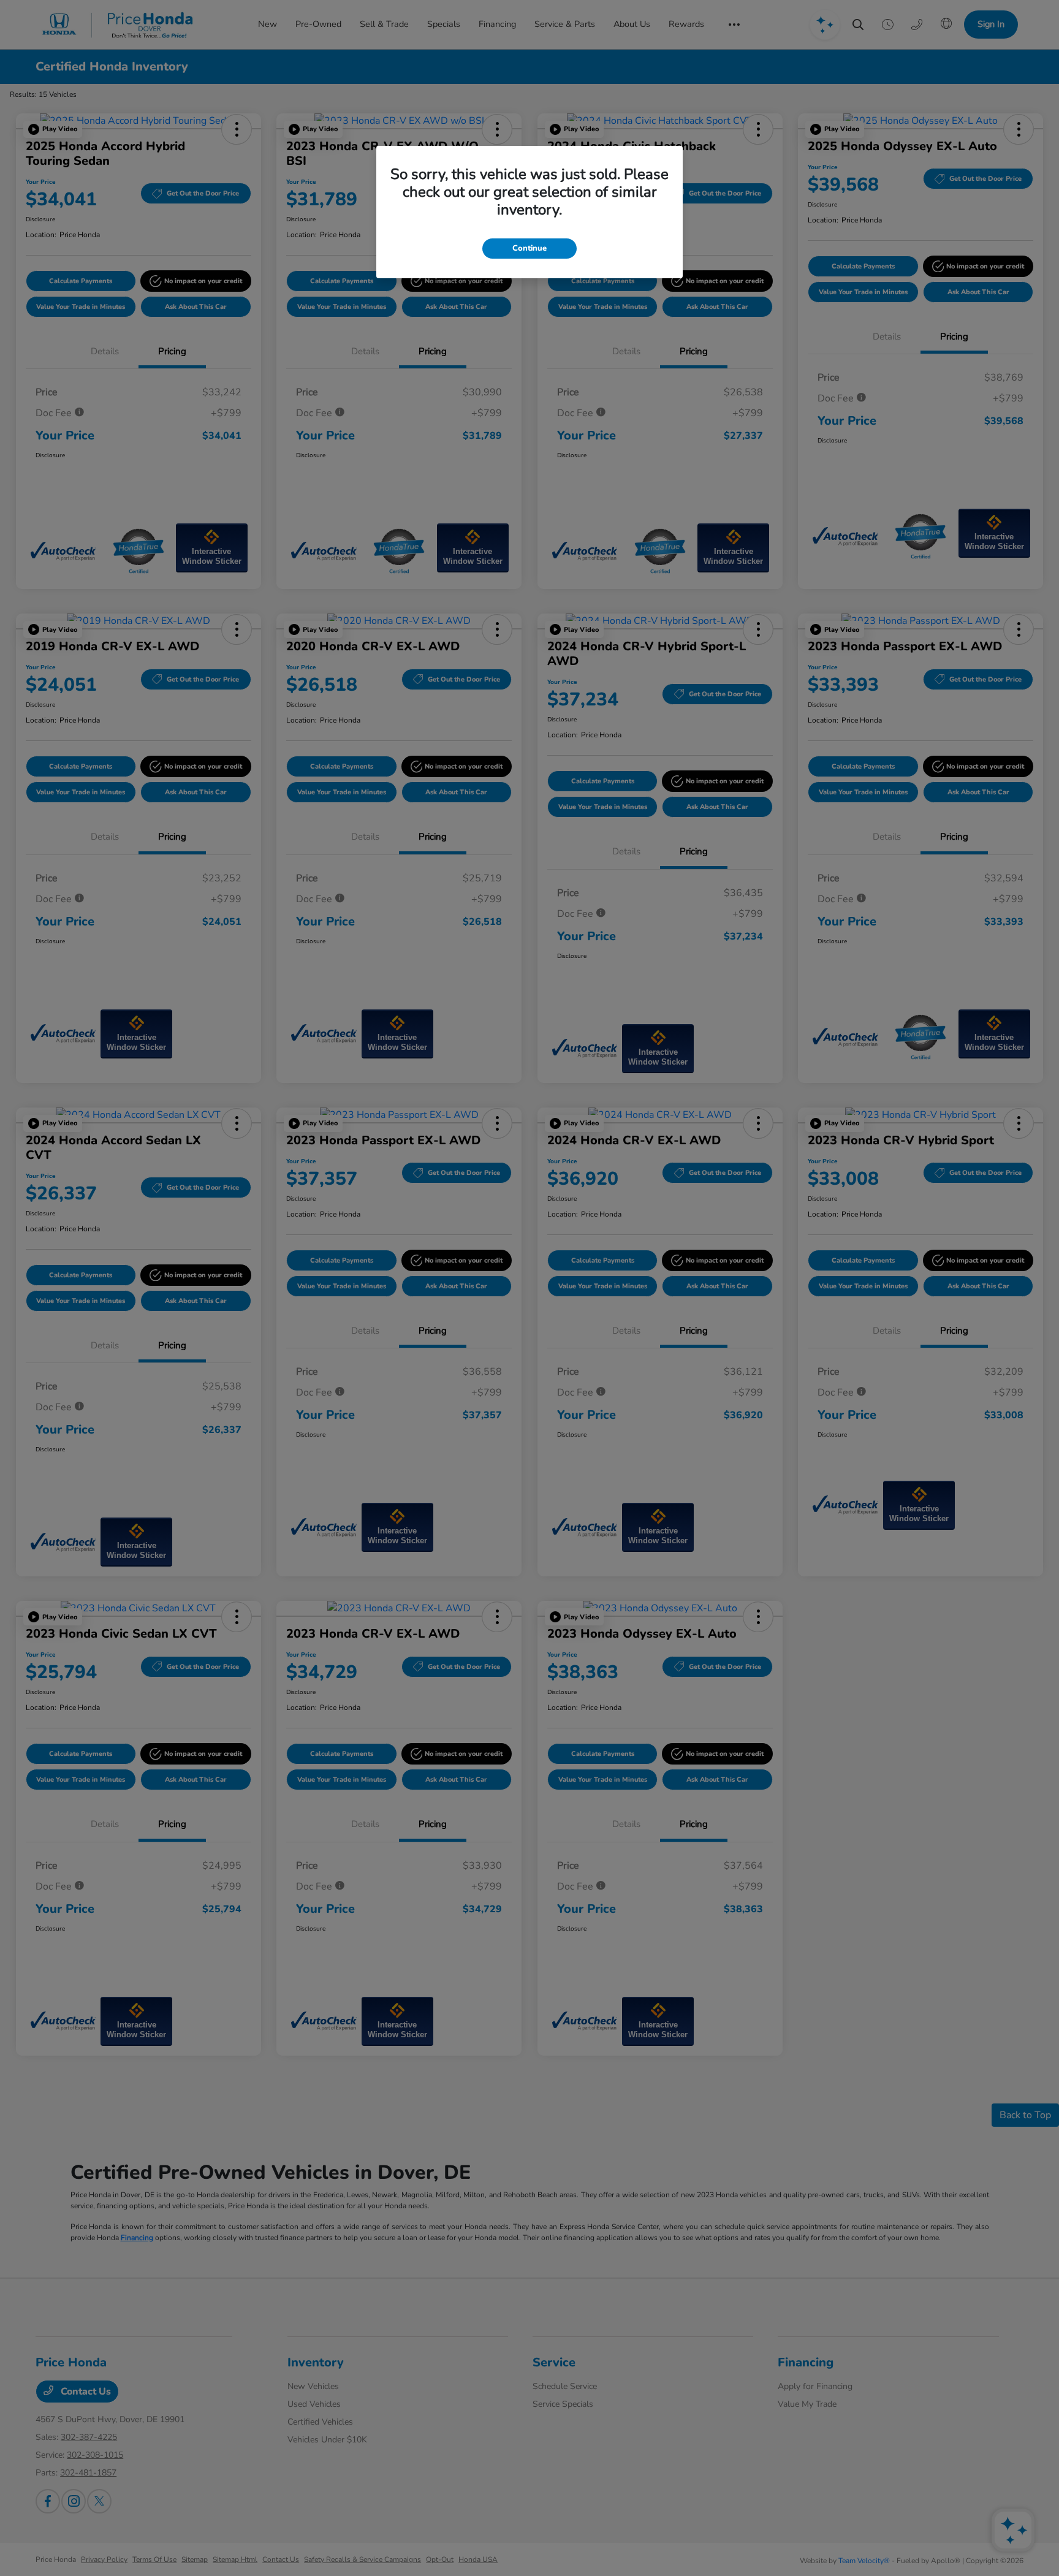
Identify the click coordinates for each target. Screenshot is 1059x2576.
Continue (529, 248)
